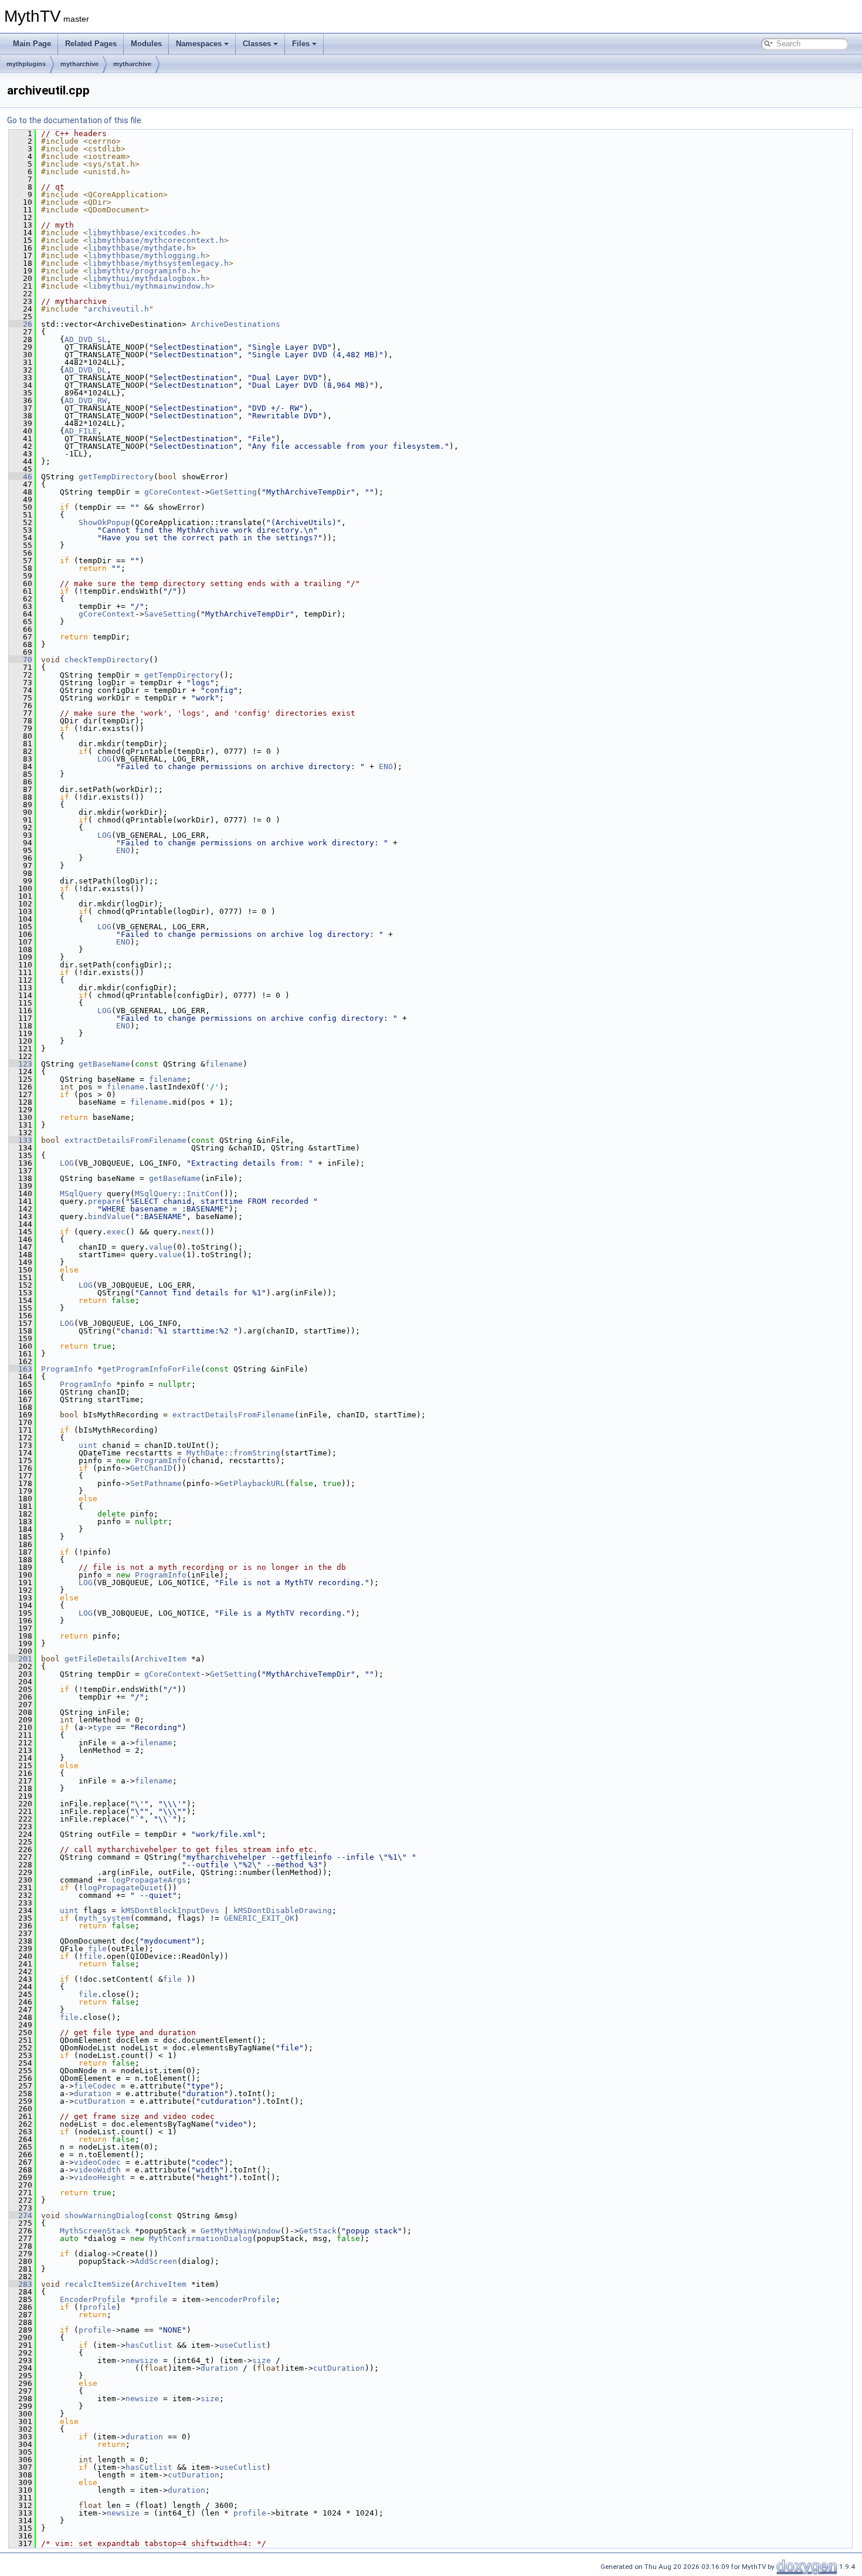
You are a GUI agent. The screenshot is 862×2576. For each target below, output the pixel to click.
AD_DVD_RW (86, 400)
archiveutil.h (118, 309)
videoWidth (97, 2170)
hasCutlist (149, 2345)
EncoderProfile (93, 2299)
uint (88, 1445)
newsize (142, 2360)
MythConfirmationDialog (201, 2238)
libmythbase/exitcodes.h (142, 233)
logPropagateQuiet (123, 1888)
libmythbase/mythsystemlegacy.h (158, 263)
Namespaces (199, 44)
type (102, 1727)
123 (21, 1064)
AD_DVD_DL (86, 370)
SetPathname (156, 1483)
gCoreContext (172, 492)
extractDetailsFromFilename (125, 1140)
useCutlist (243, 2345)
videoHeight (100, 2177)
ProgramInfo (67, 1369)
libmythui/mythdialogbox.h (147, 278)
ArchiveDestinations (236, 324)
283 (21, 2284)
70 (21, 660)
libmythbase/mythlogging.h (147, 255)
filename (224, 1064)
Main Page (32, 44)
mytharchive (79, 64)
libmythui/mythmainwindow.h (149, 286)
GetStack (318, 2231)
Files (301, 44)
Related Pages (91, 44)
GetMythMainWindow (240, 2231)
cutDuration (100, 2101)
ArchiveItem (161, 1659)
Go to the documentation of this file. (75, 120)
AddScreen (156, 2261)
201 (21, 1659)
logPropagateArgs (149, 1880)
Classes (257, 44)
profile (151, 2299)
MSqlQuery (81, 1194)
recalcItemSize (97, 2284)
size (262, 2360)
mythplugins (26, 64)
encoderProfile (243, 2299)
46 (21, 477)
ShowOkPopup (104, 522)
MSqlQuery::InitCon (177, 1194)
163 (21, 1369)
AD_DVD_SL (86, 339)
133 (21, 1140)
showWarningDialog (104, 2216)
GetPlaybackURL (252, 1483)
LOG (104, 759)
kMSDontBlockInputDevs (170, 1910)
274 (21, 2216)
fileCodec (95, 2086)
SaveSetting (170, 614)
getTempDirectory (116, 477)
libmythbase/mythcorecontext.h (156, 240)
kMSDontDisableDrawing (283, 1910)
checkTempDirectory (107, 660)
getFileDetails (97, 1659)
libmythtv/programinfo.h (142, 271)
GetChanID (151, 1468)
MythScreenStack (95, 2231)
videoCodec (97, 2162)
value (161, 1247)
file (97, 1949)
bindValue (109, 1216)
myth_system (104, 1918)
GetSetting (233, 492)
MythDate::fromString (233, 1453)
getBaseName (104, 1064)
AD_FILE (81, 431)
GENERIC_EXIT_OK (259, 1918)
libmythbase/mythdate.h (140, 248)
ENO (386, 766)
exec (116, 1232)
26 (21, 324)
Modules (146, 44)
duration (93, 2093)
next (191, 1232)
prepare (104, 1201)
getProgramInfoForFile (151, 1369)
